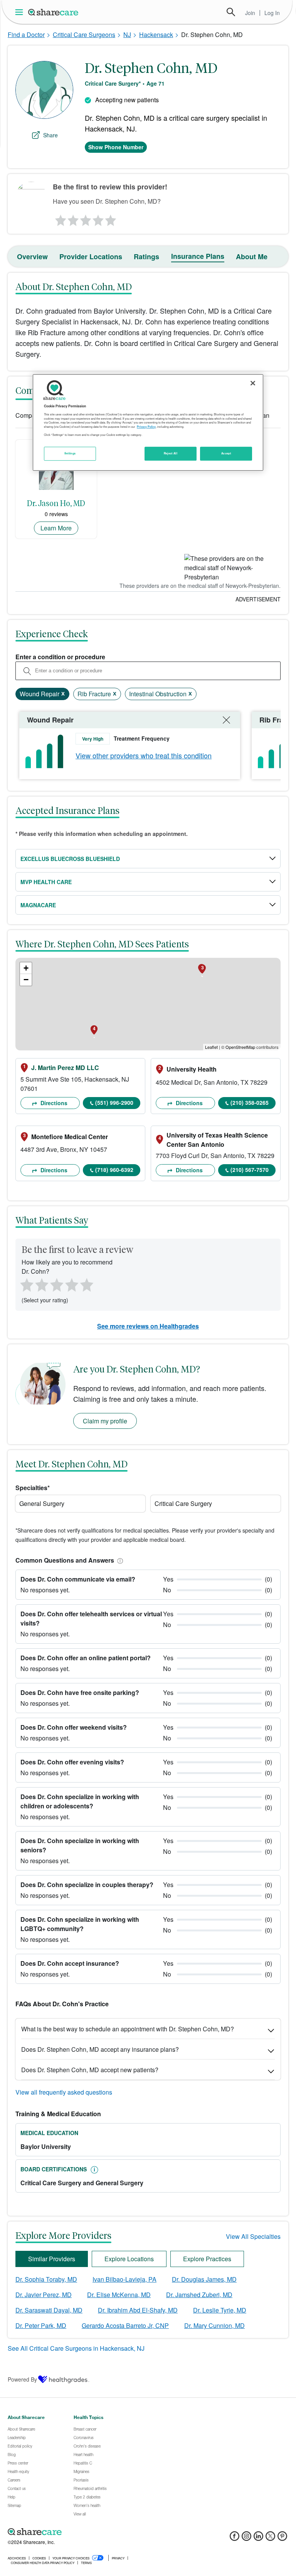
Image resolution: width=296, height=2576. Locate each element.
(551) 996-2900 (114, 1102)
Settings (70, 453)
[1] (59, 218)
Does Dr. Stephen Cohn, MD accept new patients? (90, 2070)
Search (231, 12)
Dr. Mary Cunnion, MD (214, 2325)
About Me (252, 257)
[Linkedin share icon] (258, 2538)
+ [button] (26, 968)
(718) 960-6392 (114, 1170)
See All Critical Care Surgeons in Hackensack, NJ (76, 2348)
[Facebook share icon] (235, 2538)
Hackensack (156, 35)
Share (50, 135)
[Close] (253, 383)
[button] (119, 1560)
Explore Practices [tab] (207, 2259)
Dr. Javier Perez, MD (44, 2295)
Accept (226, 453)
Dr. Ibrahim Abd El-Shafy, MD (138, 2310)
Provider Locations (91, 257)
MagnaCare (38, 905)
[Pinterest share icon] (282, 2538)
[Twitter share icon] (270, 2538)
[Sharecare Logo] (54, 12)
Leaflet (211, 1047)
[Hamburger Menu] (21, 12)
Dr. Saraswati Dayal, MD (49, 2310)
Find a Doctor (26, 35)
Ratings (146, 257)
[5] (111, 218)
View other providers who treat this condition (144, 755)
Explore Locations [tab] (129, 2259)
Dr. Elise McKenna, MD (119, 2295)
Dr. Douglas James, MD (204, 2279)
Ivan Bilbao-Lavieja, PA (124, 2279)
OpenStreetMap (240, 1047)
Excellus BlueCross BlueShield (70, 859)
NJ (127, 35)
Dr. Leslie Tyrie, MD (220, 2310)
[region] (148, 422)
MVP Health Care (46, 882)
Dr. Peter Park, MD (41, 2325)
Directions (53, 1103)
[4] (98, 218)
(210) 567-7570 (250, 1170)
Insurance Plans (198, 256)
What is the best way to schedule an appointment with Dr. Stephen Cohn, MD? (128, 2029)
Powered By (22, 2379)
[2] (72, 218)
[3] (85, 218)
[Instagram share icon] (246, 2538)
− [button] (26, 980)
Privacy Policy (146, 427)
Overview (32, 257)
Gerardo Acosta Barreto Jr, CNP (125, 2325)
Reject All (171, 453)
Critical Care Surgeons (84, 35)
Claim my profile (105, 1421)
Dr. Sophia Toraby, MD (46, 2279)
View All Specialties (253, 2236)
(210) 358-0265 (250, 1102)
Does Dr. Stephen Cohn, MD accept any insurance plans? (100, 2049)
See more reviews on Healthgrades (148, 1326)
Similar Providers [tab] (52, 2259)
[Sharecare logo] (92, 2532)
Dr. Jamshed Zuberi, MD (199, 2295)
